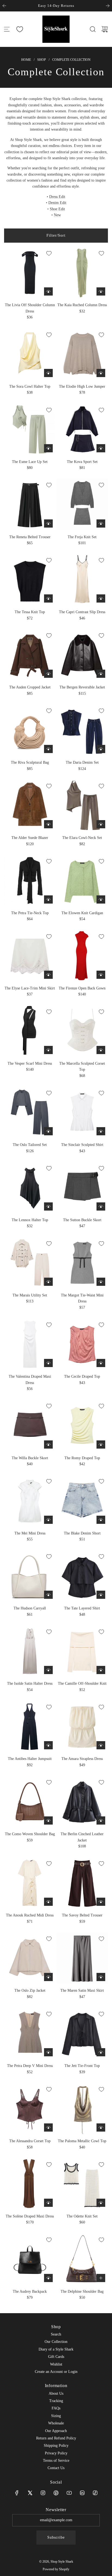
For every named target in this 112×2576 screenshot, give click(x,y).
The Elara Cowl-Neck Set (82, 838)
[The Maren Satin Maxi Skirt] (82, 1958)
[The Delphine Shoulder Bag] (82, 2259)
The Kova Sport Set (82, 462)
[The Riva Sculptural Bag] (30, 730)
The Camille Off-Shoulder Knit (82, 1683)
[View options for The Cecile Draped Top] (101, 1363)
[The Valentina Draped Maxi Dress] (30, 1344)
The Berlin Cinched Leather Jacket (82, 1837)
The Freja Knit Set (82, 537)
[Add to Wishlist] (49, 253)
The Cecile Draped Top (82, 1376)
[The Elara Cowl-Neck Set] (82, 805)
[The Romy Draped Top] (82, 1425)
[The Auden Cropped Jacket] (30, 655)
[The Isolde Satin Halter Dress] (30, 1651)
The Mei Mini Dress (30, 1533)
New (57, 215)
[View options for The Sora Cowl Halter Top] (48, 373)
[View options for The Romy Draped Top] (101, 1445)
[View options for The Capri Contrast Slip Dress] (101, 598)
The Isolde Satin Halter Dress (30, 1683)
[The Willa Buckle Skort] (30, 1425)
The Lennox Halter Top (30, 1220)
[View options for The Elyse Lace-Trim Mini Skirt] (48, 975)
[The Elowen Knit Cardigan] (82, 881)
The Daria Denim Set (82, 762)
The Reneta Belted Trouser (30, 537)
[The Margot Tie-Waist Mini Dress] (82, 1263)
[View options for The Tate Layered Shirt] (101, 1595)
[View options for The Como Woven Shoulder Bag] (48, 1820)
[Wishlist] (20, 29)
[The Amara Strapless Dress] (82, 1726)
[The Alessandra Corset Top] (30, 2109)
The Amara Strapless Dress (82, 1759)
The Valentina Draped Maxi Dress (30, 1379)
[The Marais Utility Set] (30, 1263)
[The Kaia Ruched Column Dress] (82, 273)
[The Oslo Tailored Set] (30, 1112)
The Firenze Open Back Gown (82, 988)
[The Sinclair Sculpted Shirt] (82, 1112)
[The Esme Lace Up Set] (30, 429)
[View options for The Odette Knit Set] (101, 2203)
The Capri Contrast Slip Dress (82, 612)
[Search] (93, 29)
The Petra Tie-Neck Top (30, 913)
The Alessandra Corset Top (30, 2141)
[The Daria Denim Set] (82, 730)
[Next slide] (108, 6)
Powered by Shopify (56, 2569)
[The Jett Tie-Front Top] (82, 2033)
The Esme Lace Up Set (30, 462)
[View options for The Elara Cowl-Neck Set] (101, 824)
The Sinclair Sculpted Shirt (82, 1145)
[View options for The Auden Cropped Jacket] (48, 674)
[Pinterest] (56, 2493)
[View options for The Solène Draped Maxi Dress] (48, 2203)
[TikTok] (95, 2493)
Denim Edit (57, 203)
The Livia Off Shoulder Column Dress (30, 308)
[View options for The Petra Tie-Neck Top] (48, 899)
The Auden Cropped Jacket (30, 687)
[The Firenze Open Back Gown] (82, 956)
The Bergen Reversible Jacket (82, 687)
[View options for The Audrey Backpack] (48, 2278)
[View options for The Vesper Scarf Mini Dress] (48, 1050)
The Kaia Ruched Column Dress (82, 305)
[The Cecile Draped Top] (82, 1344)
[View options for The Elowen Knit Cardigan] (101, 899)
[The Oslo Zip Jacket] (30, 1958)
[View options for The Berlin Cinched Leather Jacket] (101, 1820)
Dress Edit (57, 197)
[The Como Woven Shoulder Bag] (30, 1802)
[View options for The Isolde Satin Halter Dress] (48, 1670)
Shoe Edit (57, 209)
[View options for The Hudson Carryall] (48, 1595)
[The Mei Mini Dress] (30, 1501)
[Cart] (105, 29)
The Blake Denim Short (82, 1533)
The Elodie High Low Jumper (82, 386)
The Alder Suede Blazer (30, 838)
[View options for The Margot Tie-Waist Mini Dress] (101, 1282)
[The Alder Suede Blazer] (30, 805)
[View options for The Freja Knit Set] (101, 523)
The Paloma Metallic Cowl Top (82, 2141)
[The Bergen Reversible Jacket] (82, 655)
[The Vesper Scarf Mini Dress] (30, 1031)
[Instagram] (43, 2493)
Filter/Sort (56, 235)
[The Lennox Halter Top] (30, 1188)
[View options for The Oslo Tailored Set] (48, 1131)
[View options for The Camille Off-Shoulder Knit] (101, 1670)
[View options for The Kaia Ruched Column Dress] (101, 291)
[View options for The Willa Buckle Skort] (48, 1445)
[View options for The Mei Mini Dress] (48, 1520)
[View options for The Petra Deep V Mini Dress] (48, 2052)
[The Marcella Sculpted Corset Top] (82, 1031)
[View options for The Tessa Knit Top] (48, 598)
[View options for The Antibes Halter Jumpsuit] (48, 1745)
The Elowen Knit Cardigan (82, 913)
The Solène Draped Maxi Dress (30, 2216)
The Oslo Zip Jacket (30, 1990)
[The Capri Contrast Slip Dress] (82, 580)
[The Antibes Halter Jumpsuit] (30, 1726)
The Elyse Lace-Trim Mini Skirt (30, 988)
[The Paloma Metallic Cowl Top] (82, 2109)
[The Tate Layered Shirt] (82, 1576)
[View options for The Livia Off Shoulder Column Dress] (48, 291)
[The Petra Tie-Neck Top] (30, 881)
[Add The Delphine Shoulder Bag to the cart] (101, 2278)
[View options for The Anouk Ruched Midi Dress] (48, 1902)
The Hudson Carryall (30, 1608)
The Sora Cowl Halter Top (30, 386)
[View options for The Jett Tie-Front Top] (101, 2052)
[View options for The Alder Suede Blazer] (48, 824)
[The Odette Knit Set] (82, 2184)
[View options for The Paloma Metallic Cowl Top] (101, 2127)
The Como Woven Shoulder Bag (30, 1834)
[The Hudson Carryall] (30, 1576)
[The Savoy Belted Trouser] (82, 1883)
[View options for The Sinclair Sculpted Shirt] (101, 1131)
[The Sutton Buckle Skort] (82, 1188)
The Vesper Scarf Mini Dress (30, 1063)
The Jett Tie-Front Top (82, 2066)
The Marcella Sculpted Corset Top (82, 1066)
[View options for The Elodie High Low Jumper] (101, 373)
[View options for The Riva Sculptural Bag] (48, 749)
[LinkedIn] (82, 2493)
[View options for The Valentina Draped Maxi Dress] (48, 1363)
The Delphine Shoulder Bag (82, 2291)
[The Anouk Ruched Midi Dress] (30, 1883)
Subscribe (56, 2537)
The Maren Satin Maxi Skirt (82, 1990)
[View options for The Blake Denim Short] (101, 1520)
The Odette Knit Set (82, 2216)
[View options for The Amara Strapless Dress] (101, 1745)
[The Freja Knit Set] (82, 504)
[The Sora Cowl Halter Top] (30, 354)
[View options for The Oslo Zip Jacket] (48, 1977)
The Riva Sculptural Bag (30, 762)
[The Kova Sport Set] (82, 429)
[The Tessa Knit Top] (30, 580)
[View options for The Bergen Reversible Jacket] (101, 674)
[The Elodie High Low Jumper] (82, 354)
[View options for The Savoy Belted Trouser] (101, 1902)
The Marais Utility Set (30, 1295)
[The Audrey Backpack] (30, 2259)
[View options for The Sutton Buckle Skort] (101, 1206)
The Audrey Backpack (30, 2291)
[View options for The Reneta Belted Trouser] (48, 523)
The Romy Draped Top (82, 1458)
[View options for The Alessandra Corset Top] (48, 2127)
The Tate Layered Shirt (82, 1608)
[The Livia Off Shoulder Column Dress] (30, 273)
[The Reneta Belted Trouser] (30, 504)
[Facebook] (17, 2493)
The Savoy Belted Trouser (82, 1915)
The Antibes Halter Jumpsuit (30, 1759)
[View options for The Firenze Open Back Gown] (101, 975)
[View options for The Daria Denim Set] (101, 749)
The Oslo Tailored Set (30, 1145)
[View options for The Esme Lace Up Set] (48, 448)
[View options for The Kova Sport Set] (101, 448)
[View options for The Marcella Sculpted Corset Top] (101, 1050)
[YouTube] (69, 2493)
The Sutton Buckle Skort (82, 1220)
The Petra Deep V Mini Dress (30, 2066)
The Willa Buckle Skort (30, 1458)
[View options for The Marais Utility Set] (48, 1282)
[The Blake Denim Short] (82, 1501)
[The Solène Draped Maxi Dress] (30, 2184)
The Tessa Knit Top (30, 612)
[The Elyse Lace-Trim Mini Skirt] (30, 956)
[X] (30, 2493)
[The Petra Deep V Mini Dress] (30, 2033)
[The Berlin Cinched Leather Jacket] (82, 1802)
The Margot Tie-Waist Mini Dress (82, 1298)
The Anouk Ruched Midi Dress (30, 1915)
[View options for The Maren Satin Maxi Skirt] (101, 1977)
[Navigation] (7, 29)
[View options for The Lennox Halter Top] (48, 1206)
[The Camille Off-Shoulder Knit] (82, 1651)
